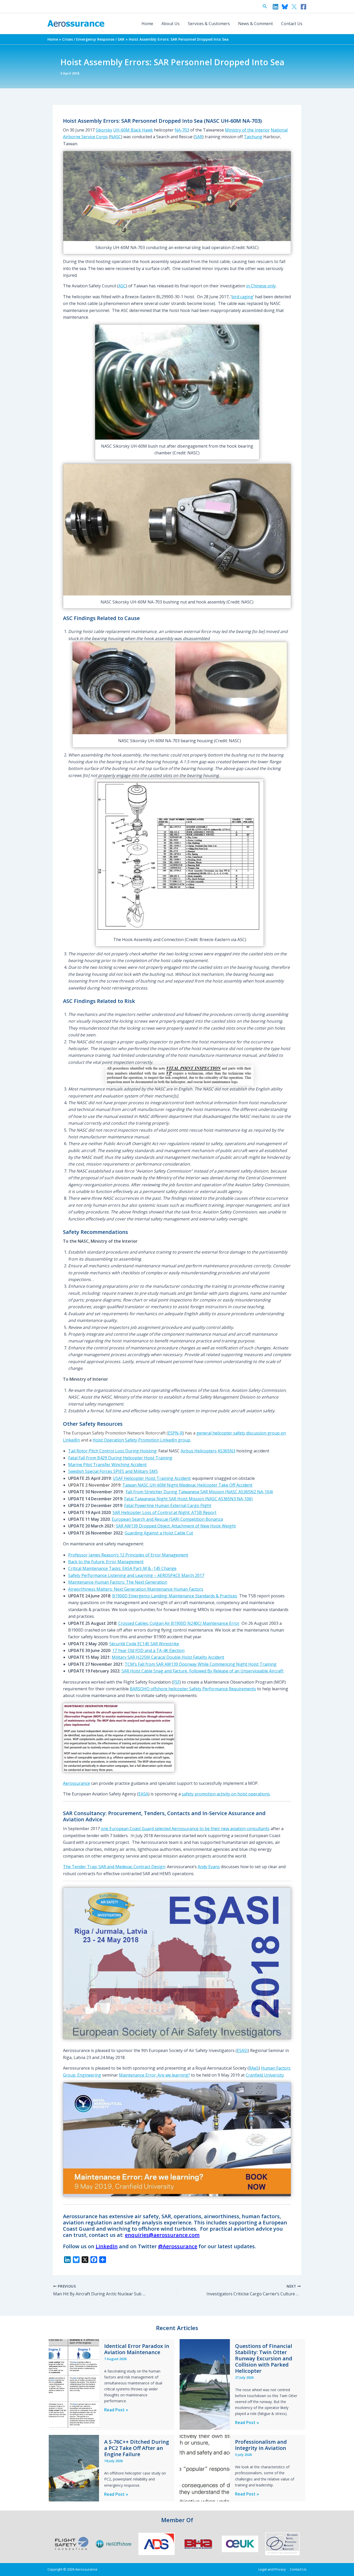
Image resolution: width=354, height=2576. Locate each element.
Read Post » (116, 2410)
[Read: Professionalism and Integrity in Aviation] (205, 2468)
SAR (199, 137)
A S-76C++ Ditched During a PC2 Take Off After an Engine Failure (137, 2448)
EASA (143, 1794)
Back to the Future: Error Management (106, 1562)
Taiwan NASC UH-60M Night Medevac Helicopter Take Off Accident (187, 1485)
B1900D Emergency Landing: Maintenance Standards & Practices (175, 1596)
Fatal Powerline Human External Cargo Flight (168, 1505)
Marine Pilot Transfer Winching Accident (107, 1465)
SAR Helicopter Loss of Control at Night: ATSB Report (164, 1512)
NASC (116, 137)
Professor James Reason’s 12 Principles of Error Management (128, 1555)
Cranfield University (265, 2075)
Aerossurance (76, 1783)
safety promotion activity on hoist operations (226, 1794)
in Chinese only (261, 286)
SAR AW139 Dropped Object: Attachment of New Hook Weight (176, 1526)
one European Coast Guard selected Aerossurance (150, 1829)
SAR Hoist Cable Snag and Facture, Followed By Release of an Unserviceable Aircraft (203, 1671)
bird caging (242, 297)
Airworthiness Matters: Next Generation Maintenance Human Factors (136, 1589)
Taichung (253, 137)
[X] (294, 7)
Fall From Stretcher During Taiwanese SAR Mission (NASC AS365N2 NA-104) (199, 1492)
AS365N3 (226, 1451)
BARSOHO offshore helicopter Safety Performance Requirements (193, 1689)
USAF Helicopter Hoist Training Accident (152, 1478)
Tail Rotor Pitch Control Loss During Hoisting (112, 1451)
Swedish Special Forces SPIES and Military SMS (113, 1471)
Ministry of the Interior (247, 130)
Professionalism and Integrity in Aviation (261, 2445)
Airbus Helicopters (199, 1451)
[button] (265, 6)
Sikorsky (104, 130)
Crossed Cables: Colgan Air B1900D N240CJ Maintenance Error (179, 1623)
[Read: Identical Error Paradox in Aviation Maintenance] (74, 2384)
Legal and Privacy (272, 2569)
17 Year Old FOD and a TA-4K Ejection (148, 1650)
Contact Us (292, 24)
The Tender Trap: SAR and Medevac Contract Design (114, 1867)
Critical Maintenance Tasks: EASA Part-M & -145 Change (122, 1568)
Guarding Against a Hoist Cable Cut (159, 1533)
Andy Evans (209, 1867)
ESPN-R (175, 1433)
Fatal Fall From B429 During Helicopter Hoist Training (120, 1458)
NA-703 (182, 130)
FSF (176, 1682)
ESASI (242, 2050)
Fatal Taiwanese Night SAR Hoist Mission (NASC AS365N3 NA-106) (188, 1499)
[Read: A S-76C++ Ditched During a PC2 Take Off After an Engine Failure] (74, 2468)
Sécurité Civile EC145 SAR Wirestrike (144, 1644)
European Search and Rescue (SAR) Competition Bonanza (167, 1519)
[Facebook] (303, 7)
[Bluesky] (285, 7)
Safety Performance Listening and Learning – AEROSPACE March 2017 (136, 1575)
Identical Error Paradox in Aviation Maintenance (137, 2349)
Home (147, 24)
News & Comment (256, 24)
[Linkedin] (275, 7)
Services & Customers (209, 24)
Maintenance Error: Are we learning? (154, 2075)
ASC (122, 286)
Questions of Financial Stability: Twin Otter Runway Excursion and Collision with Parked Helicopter (264, 2358)
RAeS (254, 2068)
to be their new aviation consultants (235, 1829)
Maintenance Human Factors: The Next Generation (118, 1582)
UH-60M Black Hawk (133, 130)
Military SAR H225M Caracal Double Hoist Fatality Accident (168, 1657)
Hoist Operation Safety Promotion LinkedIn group (141, 1440)
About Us (171, 24)
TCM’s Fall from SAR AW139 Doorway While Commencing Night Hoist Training (201, 1664)
